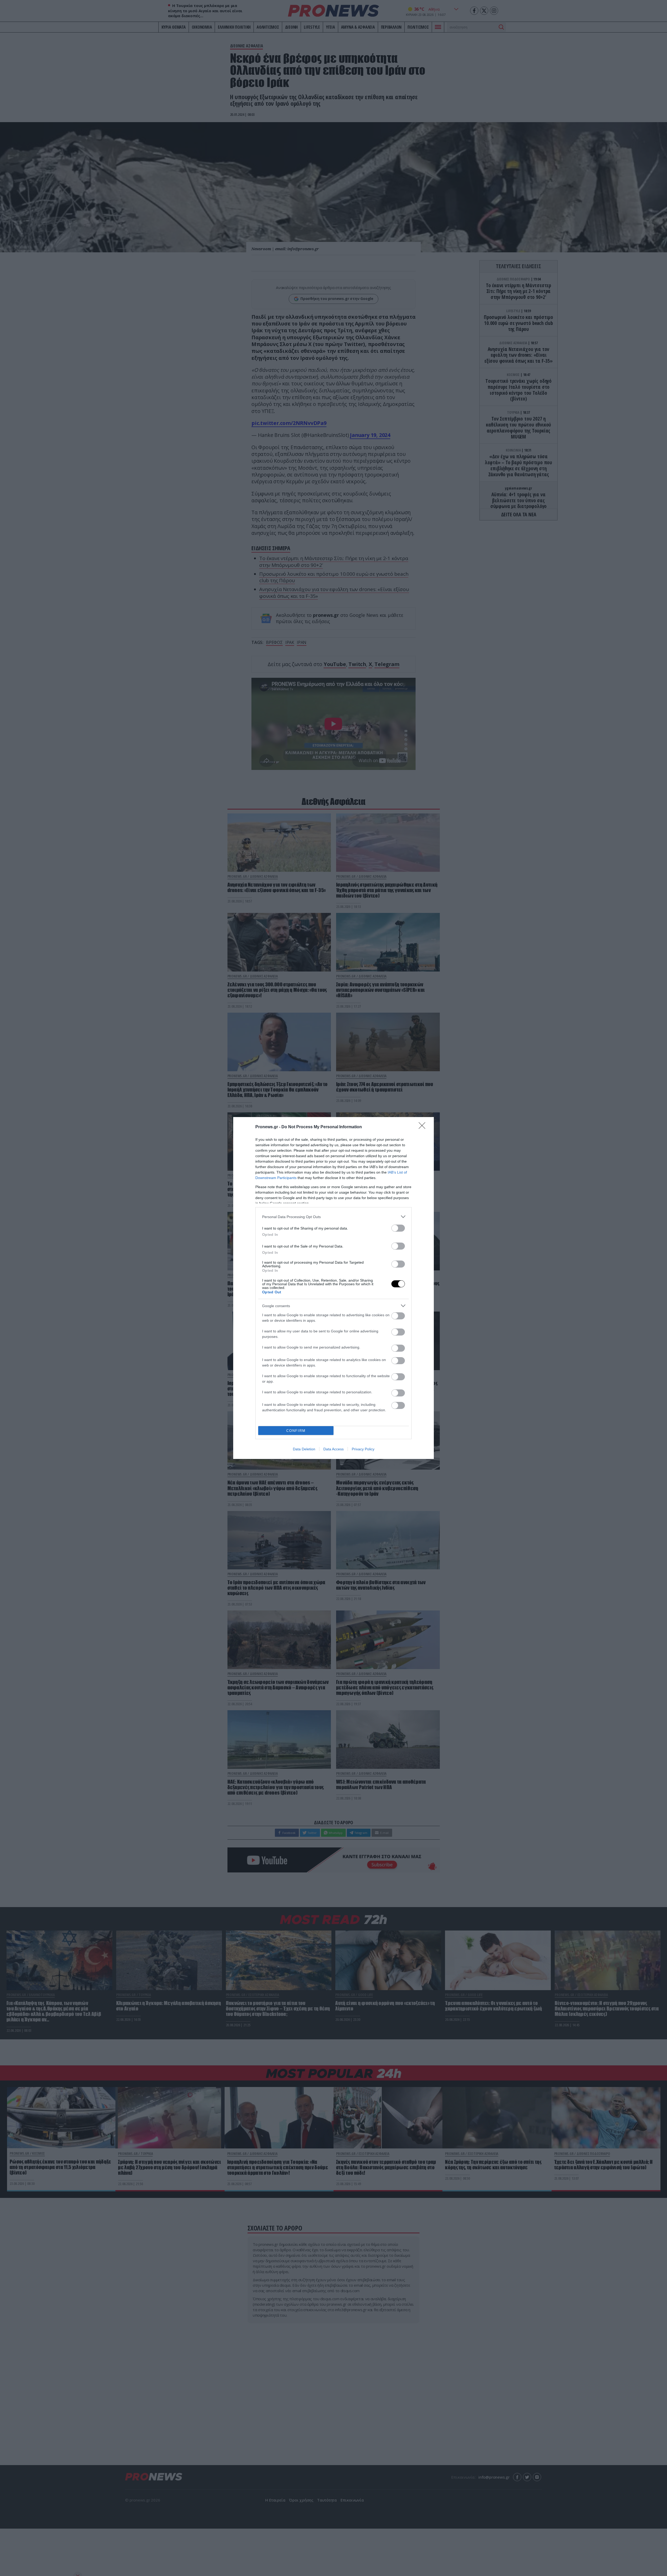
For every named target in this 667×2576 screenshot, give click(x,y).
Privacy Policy (363, 1449)
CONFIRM (296, 1431)
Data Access (333, 1449)
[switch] (398, 1228)
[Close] (424, 1127)
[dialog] (333, 1288)
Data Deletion (304, 1449)
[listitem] (333, 1217)
